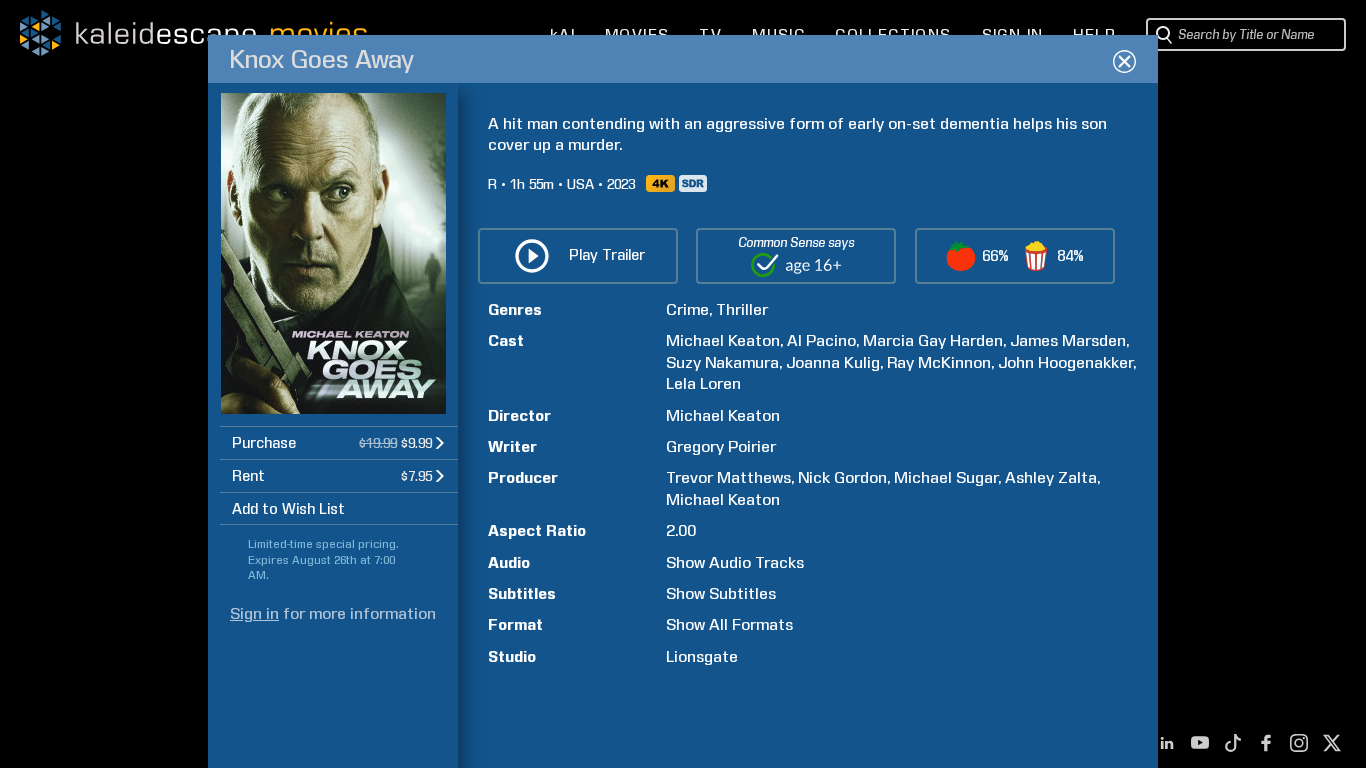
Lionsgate (702, 656)
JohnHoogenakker (1065, 362)
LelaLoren (703, 383)
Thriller (742, 309)
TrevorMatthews (728, 477)
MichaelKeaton (723, 340)
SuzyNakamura (722, 362)
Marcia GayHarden (933, 340)
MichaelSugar (946, 477)
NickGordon (842, 477)
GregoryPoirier (721, 446)
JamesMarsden (1068, 340)
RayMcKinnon (939, 362)
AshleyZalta (1051, 477)
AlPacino (821, 340)
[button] (339, 442)
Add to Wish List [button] (288, 509)
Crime (687, 309)
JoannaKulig (833, 362)
